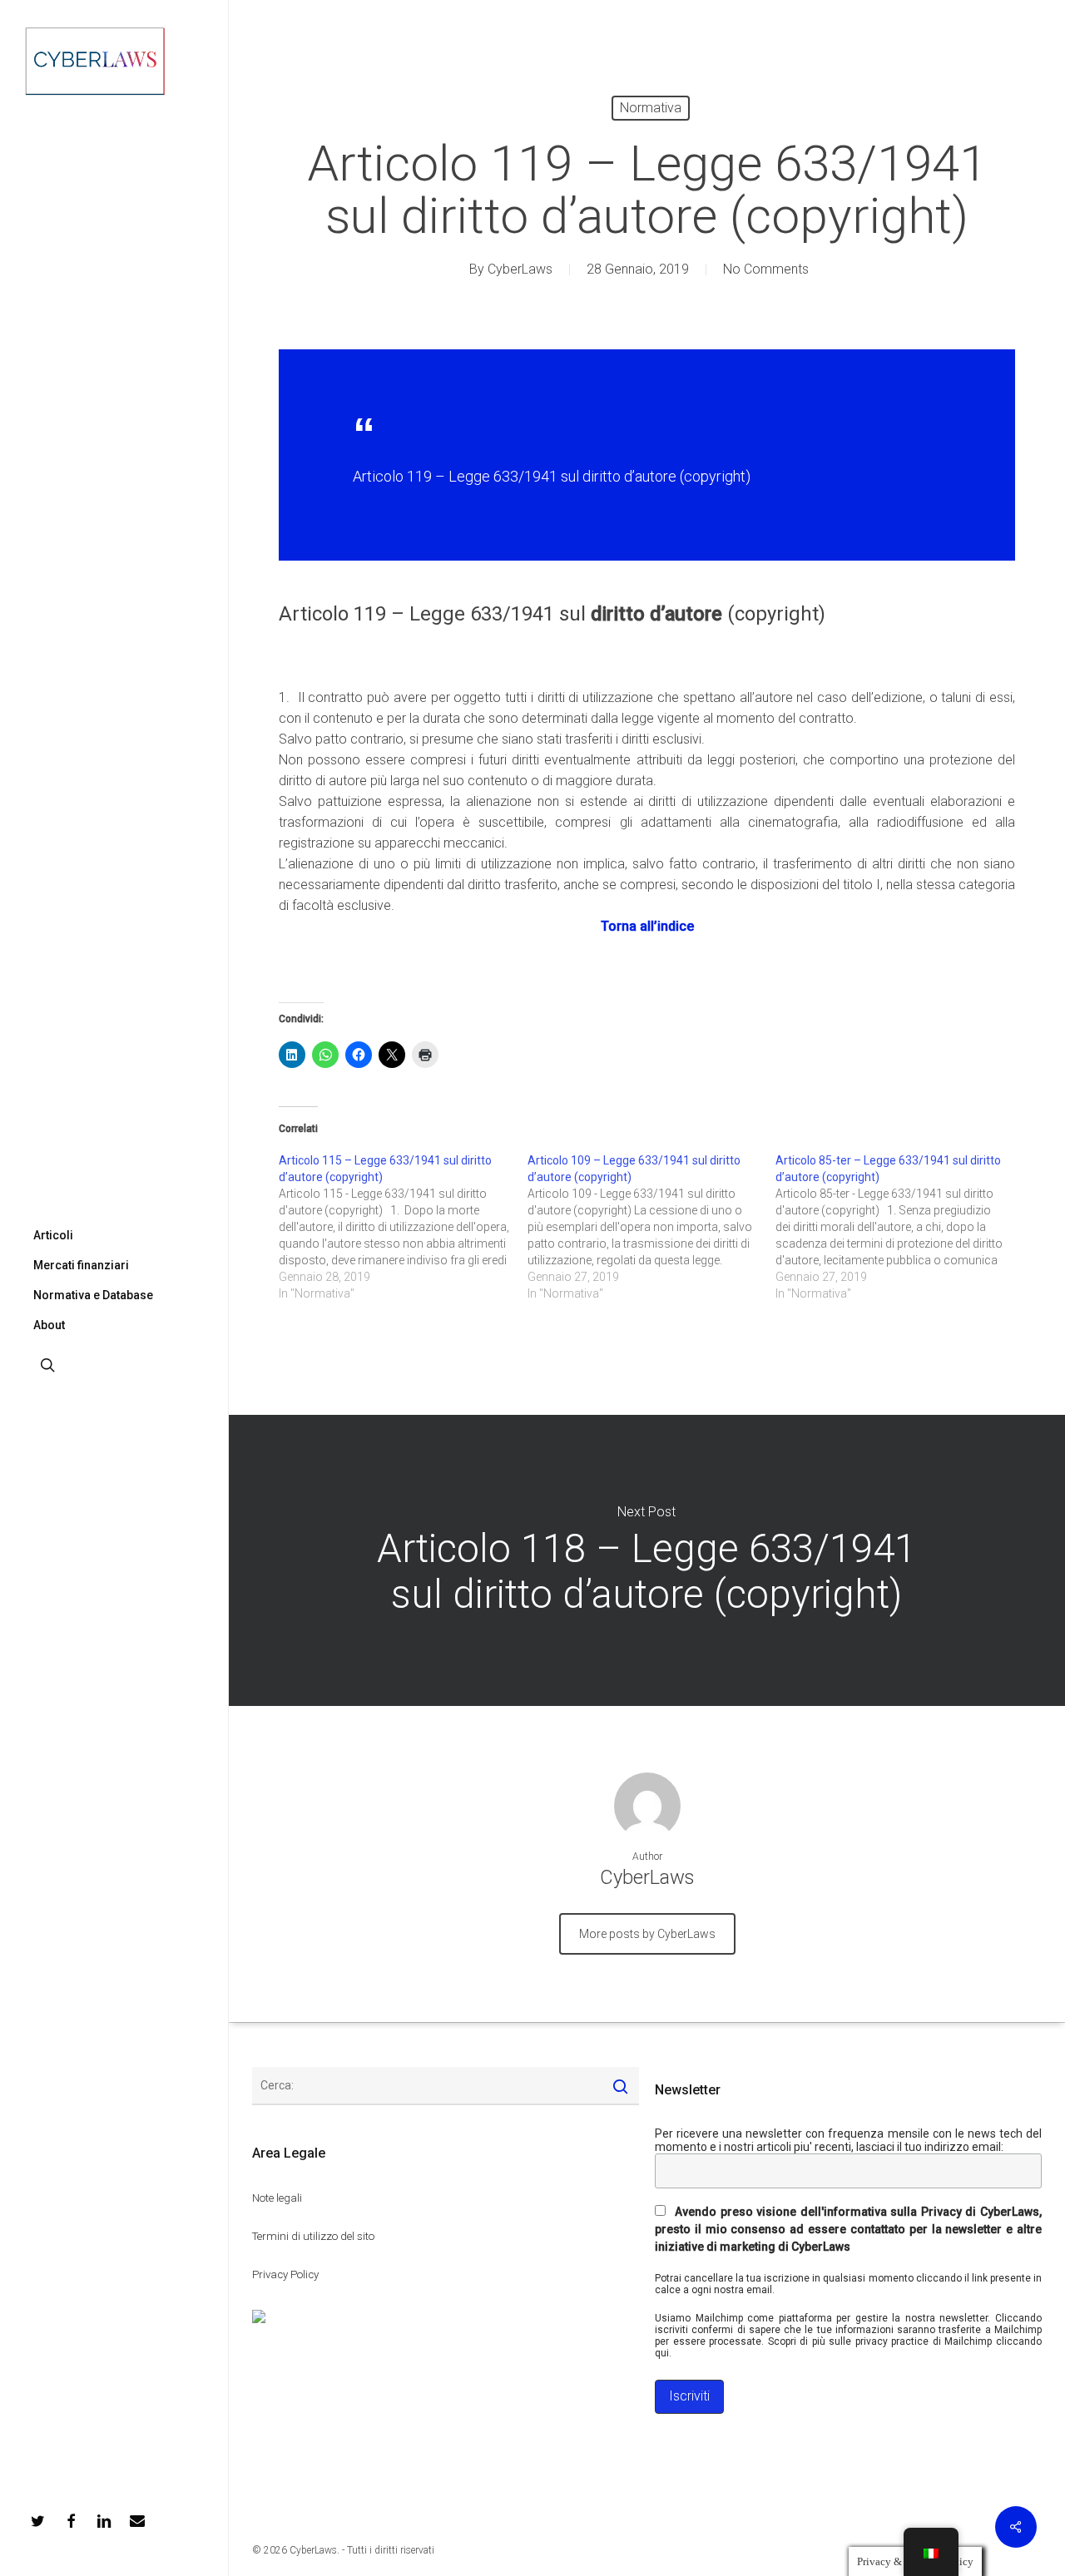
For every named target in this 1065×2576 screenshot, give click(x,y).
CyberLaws (520, 269)
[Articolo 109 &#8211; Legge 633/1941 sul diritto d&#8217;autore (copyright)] (652, 1227)
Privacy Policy (285, 2274)
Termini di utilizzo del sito (313, 2236)
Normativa (651, 108)
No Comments (766, 269)
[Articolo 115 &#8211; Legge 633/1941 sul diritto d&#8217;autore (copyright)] (403, 1227)
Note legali (277, 2198)
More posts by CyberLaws (647, 1934)
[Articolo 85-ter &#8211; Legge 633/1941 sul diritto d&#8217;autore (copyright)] (900, 1227)
